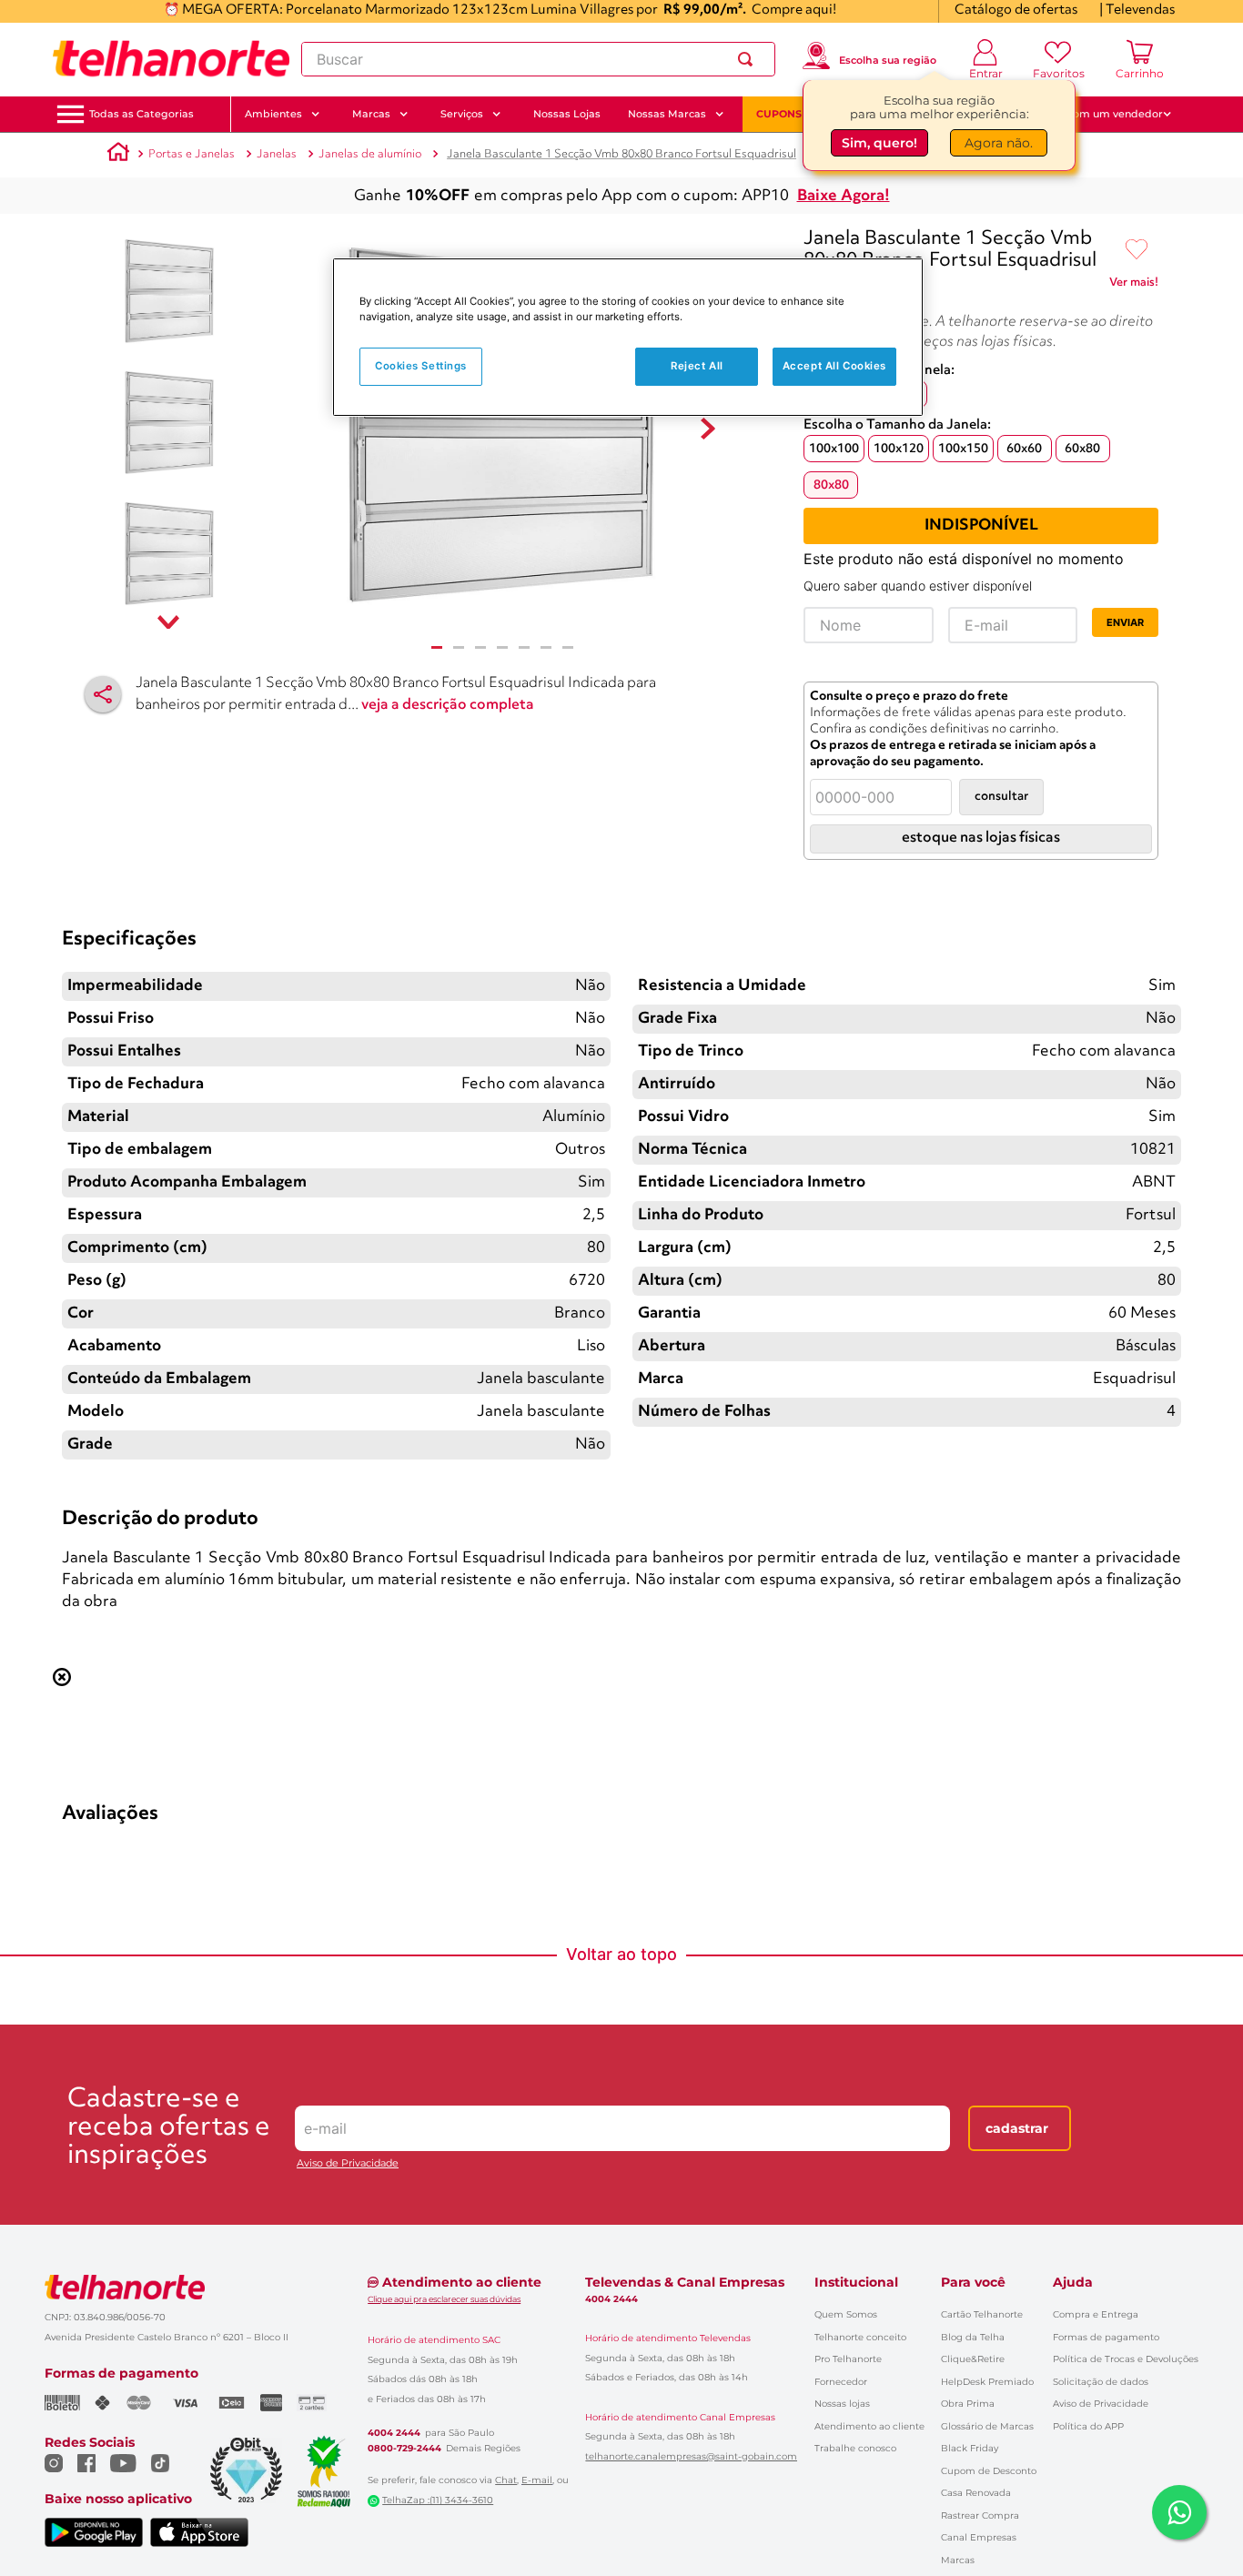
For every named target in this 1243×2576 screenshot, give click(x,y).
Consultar (1001, 797)
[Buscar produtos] (749, 59)
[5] (524, 647)
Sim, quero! (879, 143)
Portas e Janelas (192, 154)
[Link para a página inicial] (118, 155)
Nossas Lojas (567, 114)
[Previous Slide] (70, 1135)
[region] (628, 337)
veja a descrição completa (448, 705)
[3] (480, 647)
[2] (459, 647)
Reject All (697, 366)
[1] (437, 647)
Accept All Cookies (834, 366)
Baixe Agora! (844, 196)
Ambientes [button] (273, 114)
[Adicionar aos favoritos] (1137, 250)
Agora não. (999, 143)
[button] (141, 114)
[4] (502, 647)
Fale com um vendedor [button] (1103, 114)
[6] (546, 647)
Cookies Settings (421, 366)
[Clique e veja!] (1134, 286)
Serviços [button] (462, 114)
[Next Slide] (1173, 1135)
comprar (174, 1290)
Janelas (277, 154)
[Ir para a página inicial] (171, 59)
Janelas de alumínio (370, 154)
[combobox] (538, 59)
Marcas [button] (371, 114)
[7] (568, 647)
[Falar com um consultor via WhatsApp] (1179, 2512)
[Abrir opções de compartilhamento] (103, 694)
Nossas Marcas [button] (667, 114)
